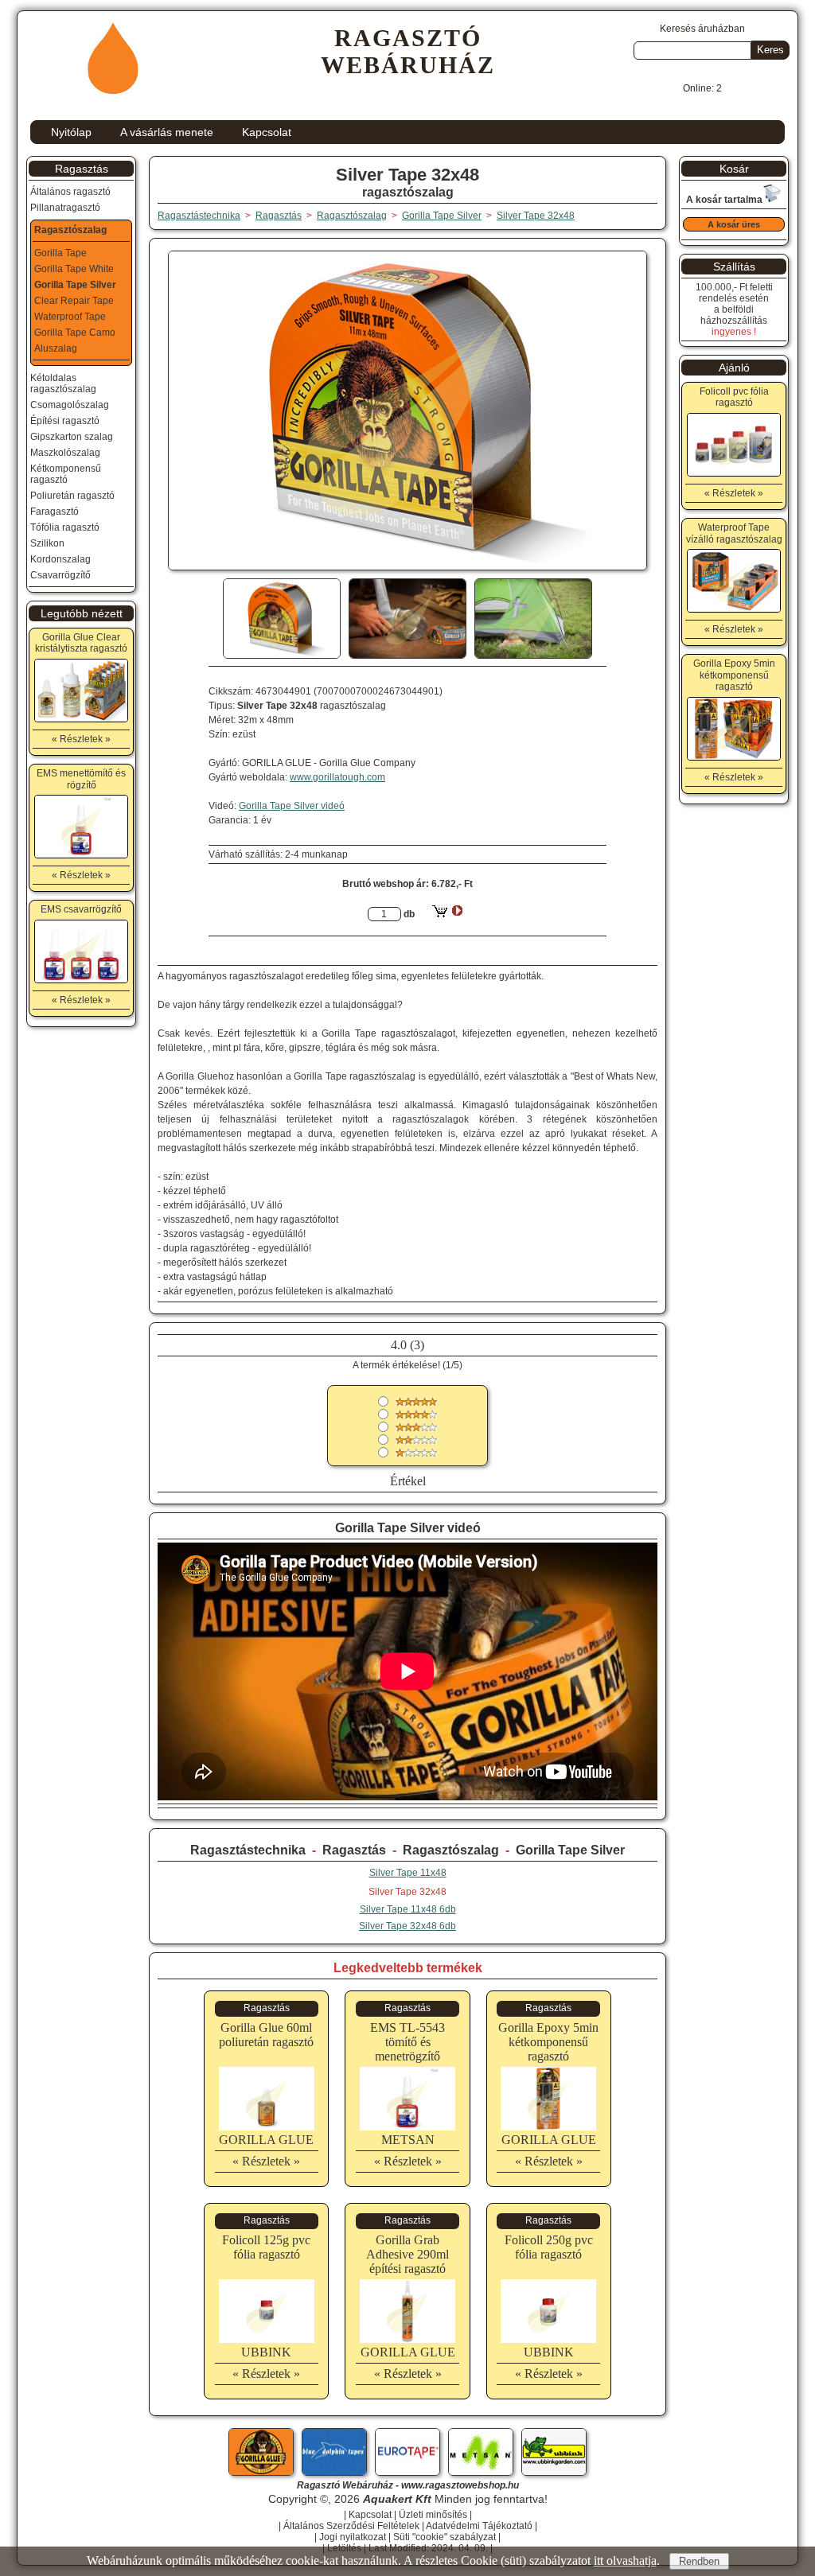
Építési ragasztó (65, 421)
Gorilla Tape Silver (570, 1850)
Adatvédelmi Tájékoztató (479, 2526)
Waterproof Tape (70, 317)
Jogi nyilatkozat (353, 2537)
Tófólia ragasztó (65, 527)
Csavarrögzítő (60, 575)
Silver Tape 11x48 (408, 1873)
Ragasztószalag (451, 1850)
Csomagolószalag (70, 405)
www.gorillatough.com (337, 777)
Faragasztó (55, 512)
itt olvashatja (625, 2560)
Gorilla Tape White (74, 269)
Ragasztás (354, 1850)
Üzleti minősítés (433, 2515)
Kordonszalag (60, 559)
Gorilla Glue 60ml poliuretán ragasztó (266, 2035)
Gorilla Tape (60, 253)
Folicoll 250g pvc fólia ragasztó (549, 2247)
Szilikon (47, 543)
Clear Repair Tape (74, 301)
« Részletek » (266, 2161)
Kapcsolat (267, 132)
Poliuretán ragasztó (72, 496)
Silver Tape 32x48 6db (407, 1926)
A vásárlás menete (167, 132)
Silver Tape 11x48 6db (408, 1909)
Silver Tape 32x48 (536, 216)
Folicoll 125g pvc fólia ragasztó (266, 2247)
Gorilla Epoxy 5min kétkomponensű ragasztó (548, 2042)
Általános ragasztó (70, 192)
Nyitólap (71, 132)
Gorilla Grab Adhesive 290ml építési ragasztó (407, 2254)
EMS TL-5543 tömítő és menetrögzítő (407, 2042)
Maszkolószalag (65, 453)
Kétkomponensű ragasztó (66, 474)
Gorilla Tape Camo (75, 333)
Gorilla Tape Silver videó (292, 806)
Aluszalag (56, 348)
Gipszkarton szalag (72, 437)
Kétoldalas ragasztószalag (63, 383)
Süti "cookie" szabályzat (445, 2537)
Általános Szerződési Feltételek (351, 2526)
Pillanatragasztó (65, 208)
